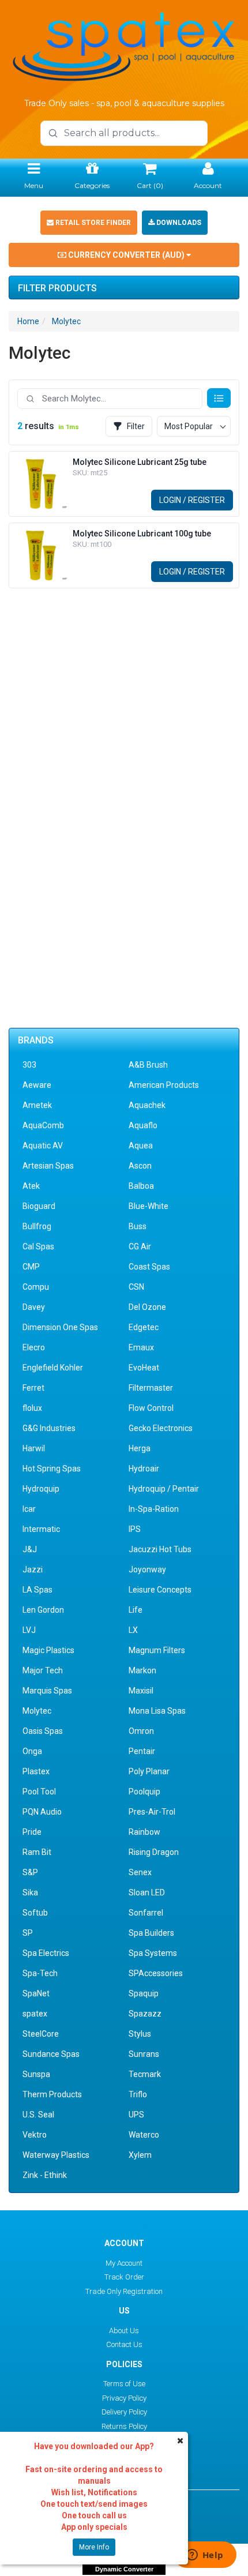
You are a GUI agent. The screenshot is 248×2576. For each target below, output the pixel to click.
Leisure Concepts (160, 1590)
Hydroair (144, 1469)
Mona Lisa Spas (157, 1711)
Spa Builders (151, 1933)
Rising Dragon (154, 1852)
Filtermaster (151, 1388)
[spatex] (124, 45)
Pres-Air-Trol (152, 1812)
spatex (35, 2014)
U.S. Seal (38, 2115)
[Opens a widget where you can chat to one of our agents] (205, 2556)
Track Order (124, 2277)
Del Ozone (147, 1307)
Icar (29, 1509)
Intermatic (41, 1529)
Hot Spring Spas (52, 1469)
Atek (31, 1186)
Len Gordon (43, 1610)
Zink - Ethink (45, 2175)
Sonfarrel (146, 1913)
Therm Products (52, 2094)
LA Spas (37, 1590)
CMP (31, 1267)
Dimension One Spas (60, 1327)
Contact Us (124, 2344)
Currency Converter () (126, 255)
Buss (138, 1226)
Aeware (37, 1085)
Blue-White (149, 1206)
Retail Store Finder (92, 223)
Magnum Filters (157, 1650)
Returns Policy (124, 2426)
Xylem (140, 2155)
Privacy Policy (124, 2398)
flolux (32, 1408)
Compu (36, 1287)
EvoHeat (144, 1368)
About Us (124, 2331)
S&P (30, 1872)
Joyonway (147, 1569)
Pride (32, 1832)
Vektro (35, 2135)
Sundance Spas (51, 2054)
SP (28, 1933)
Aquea (141, 1146)
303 (29, 1065)
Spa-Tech (40, 1973)
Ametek (37, 1105)
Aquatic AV (43, 1146)
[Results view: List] (219, 398)
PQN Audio (42, 1812)
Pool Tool (39, 1792)
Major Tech (43, 1670)
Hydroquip (41, 1489)
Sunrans (144, 2054)
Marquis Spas (47, 1691)
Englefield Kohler (53, 1368)
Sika (30, 1892)
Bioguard (39, 1206)
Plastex (36, 1771)
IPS (135, 1529)
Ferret (33, 1388)
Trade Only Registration (124, 2291)
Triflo (138, 2094)
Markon (142, 1670)
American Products (164, 1085)
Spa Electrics (46, 1953)
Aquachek (147, 1105)
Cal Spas (38, 1246)
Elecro (34, 1347)
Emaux (141, 1347)
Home (28, 321)
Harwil (34, 1448)
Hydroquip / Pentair (164, 1489)
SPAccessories (156, 1973)
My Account (124, 2263)
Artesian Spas (48, 1166)
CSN (136, 1287)
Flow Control (151, 1408)
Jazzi (33, 1569)
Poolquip (144, 1792)
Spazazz (145, 2014)
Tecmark (145, 2074)
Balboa (141, 1186)
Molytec (66, 321)
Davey (34, 1307)
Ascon (140, 1166)
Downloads (178, 223)
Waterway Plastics (56, 2155)
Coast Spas (149, 1267)
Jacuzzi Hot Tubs (160, 1549)
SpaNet (36, 1993)
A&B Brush (148, 1065)
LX (133, 1630)
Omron (141, 1731)
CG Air (140, 1246)
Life (136, 1610)
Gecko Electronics (161, 1428)
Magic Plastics (48, 1650)
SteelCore (41, 2034)
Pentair (142, 1751)
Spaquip (144, 1993)
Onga (32, 1751)
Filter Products (57, 288)
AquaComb (43, 1125)
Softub (35, 1913)
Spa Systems (153, 1953)
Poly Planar (149, 1771)
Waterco (144, 2135)
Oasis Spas (43, 1731)
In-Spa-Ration (154, 1509)
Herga (140, 1448)
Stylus (140, 2034)
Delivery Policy (124, 2412)
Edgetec (144, 1327)
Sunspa (36, 2074)
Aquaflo (143, 1125)
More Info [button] (94, 2547)
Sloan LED (147, 1892)
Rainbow (144, 1832)
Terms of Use (124, 2384)
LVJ (29, 1630)
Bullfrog (37, 1226)
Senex (140, 1872)
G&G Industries (49, 1428)
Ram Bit (37, 1852)
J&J (30, 1549)
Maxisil (141, 1691)
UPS (136, 2115)
